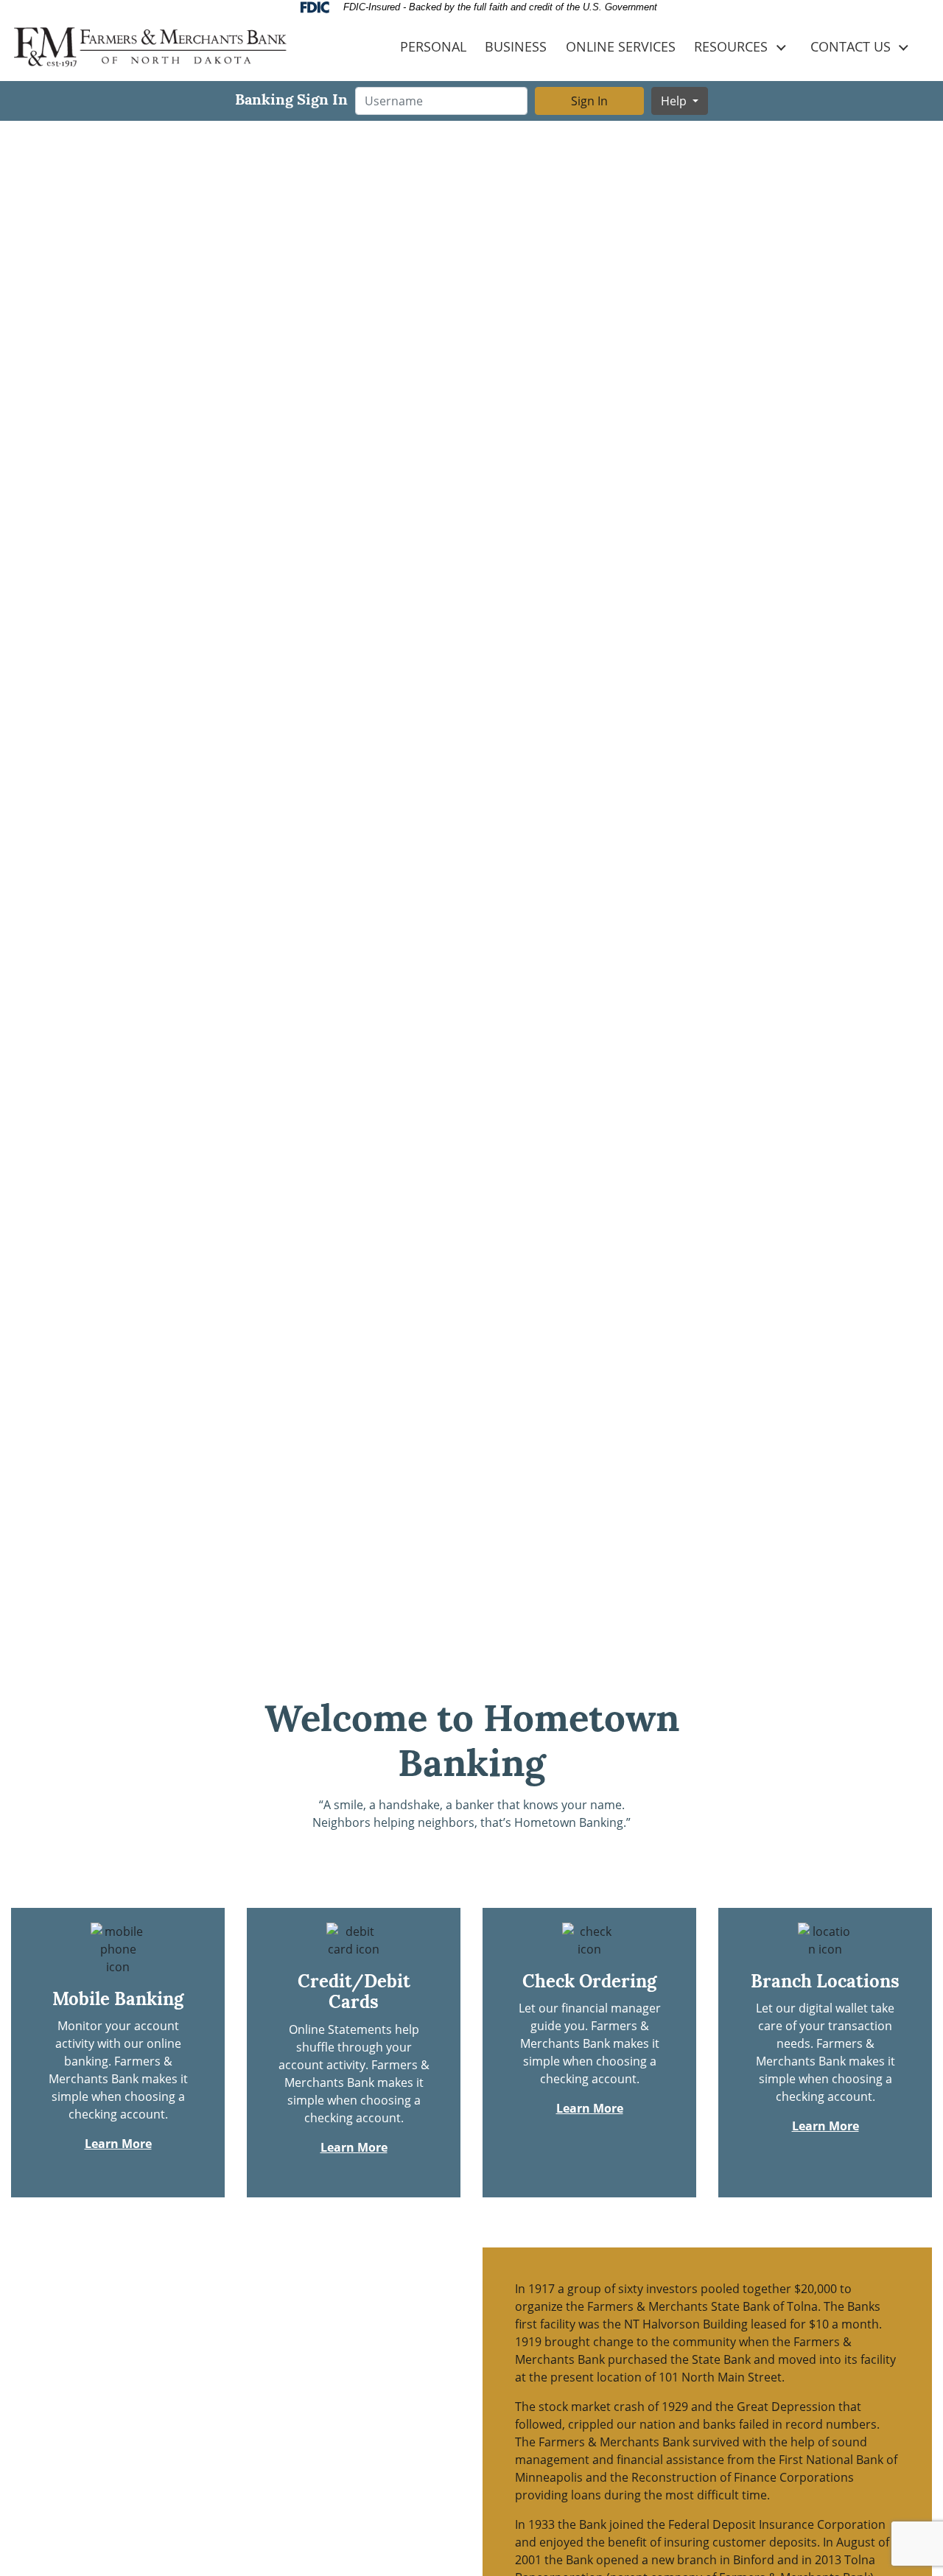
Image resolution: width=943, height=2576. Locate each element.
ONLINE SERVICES (621, 47)
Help (675, 101)
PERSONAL (433, 47)
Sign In (589, 101)
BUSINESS (516, 47)
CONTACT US (851, 47)
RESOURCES (731, 47)
